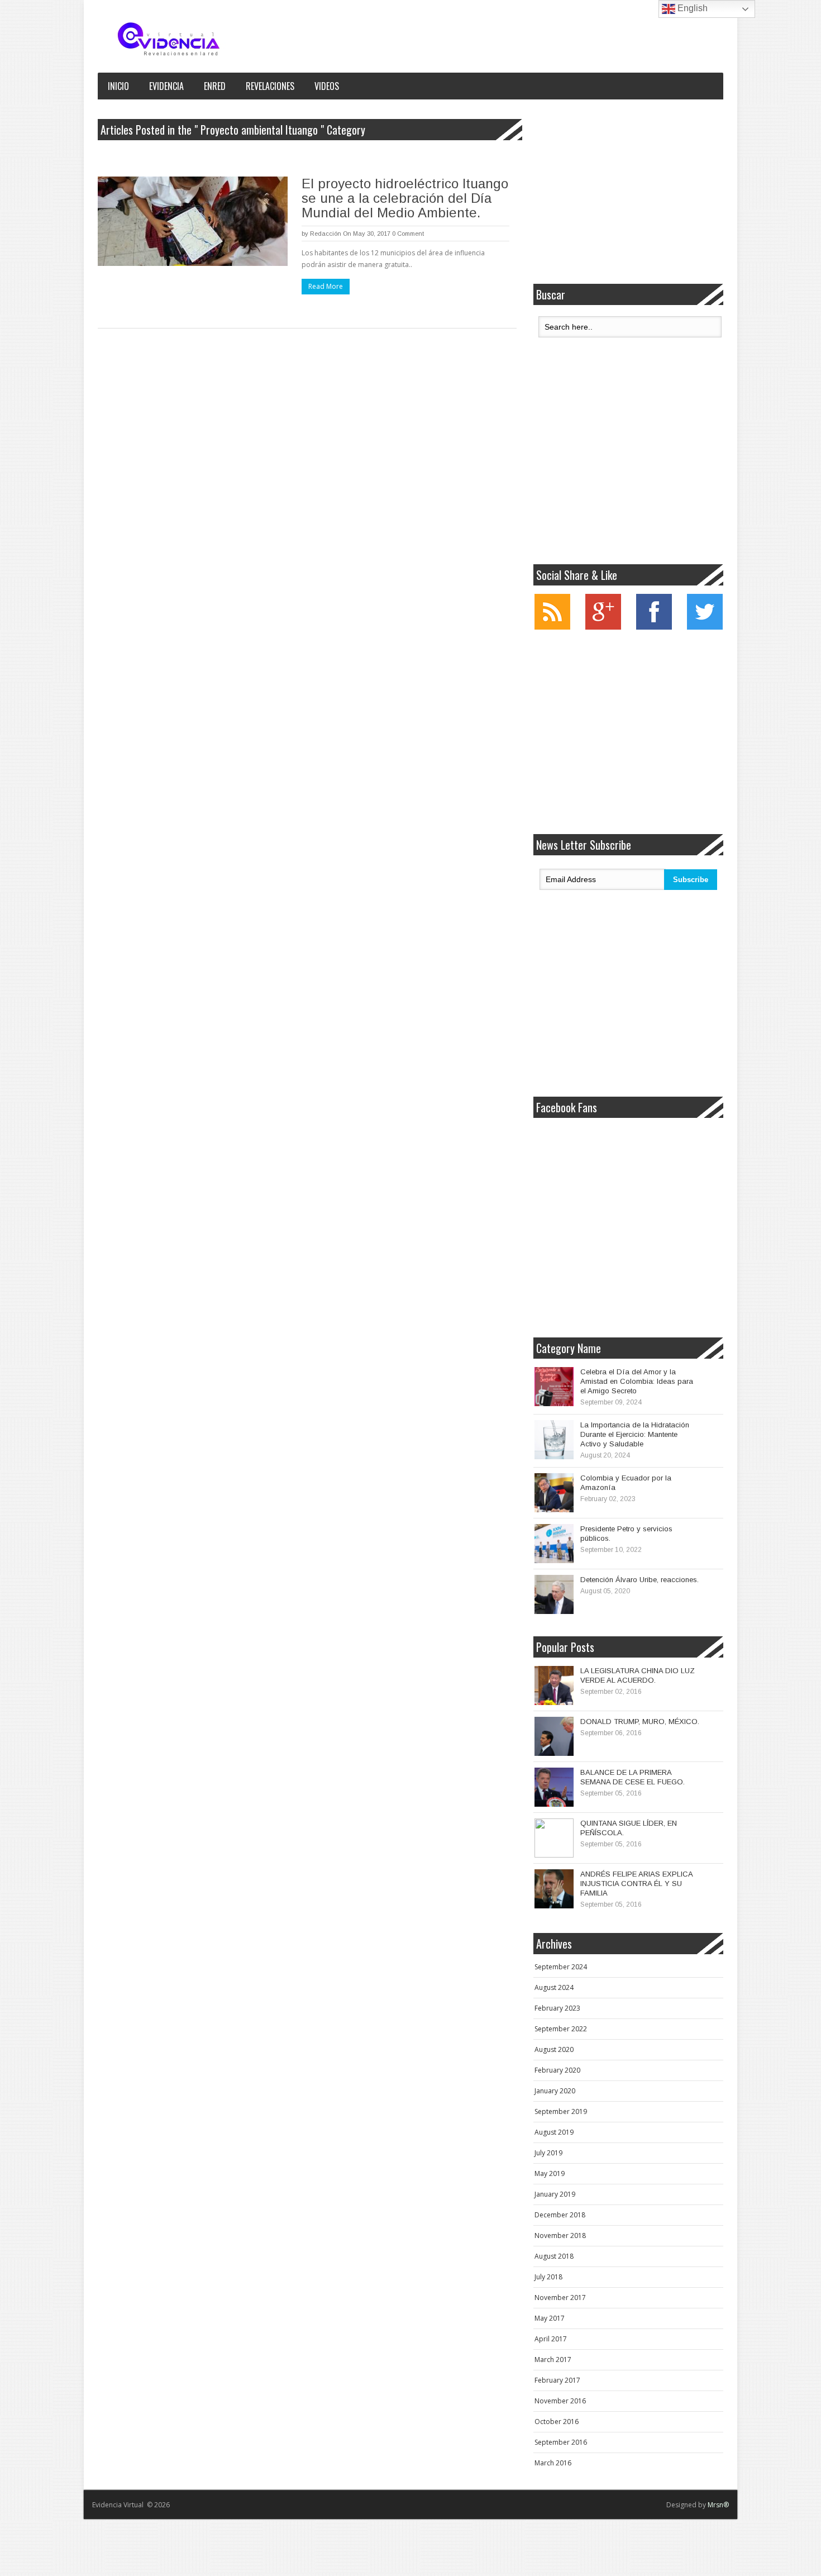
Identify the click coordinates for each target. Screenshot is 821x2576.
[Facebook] (654, 627)
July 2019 (548, 2153)
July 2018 (548, 2277)
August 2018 (554, 2256)
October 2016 (557, 2422)
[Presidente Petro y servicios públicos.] (554, 1544)
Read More (326, 286)
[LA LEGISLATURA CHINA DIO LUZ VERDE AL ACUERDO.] (554, 1685)
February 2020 (557, 2070)
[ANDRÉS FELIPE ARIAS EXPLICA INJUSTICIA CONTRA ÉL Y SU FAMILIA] (554, 1889)
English (691, 8)
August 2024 (554, 1987)
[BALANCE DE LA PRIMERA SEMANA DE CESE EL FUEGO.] (554, 1787)
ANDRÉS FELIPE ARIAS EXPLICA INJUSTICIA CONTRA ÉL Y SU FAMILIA (636, 1884)
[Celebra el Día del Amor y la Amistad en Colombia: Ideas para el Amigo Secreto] (554, 1387)
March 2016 (553, 2463)
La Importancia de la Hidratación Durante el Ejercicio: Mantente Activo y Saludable (635, 1434)
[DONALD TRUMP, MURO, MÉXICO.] (554, 1736)
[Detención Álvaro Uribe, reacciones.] (554, 1594)
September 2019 (561, 2111)
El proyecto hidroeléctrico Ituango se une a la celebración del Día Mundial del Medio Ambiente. (405, 198)
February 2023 (557, 2008)
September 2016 (561, 2442)
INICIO (118, 86)
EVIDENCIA (166, 86)
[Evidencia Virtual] (169, 39)
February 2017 (557, 2380)
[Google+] (603, 627)
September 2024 (561, 1967)
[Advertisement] (628, 192)
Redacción (326, 234)
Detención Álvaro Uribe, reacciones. (639, 1580)
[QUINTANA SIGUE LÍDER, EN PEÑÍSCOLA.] (554, 1838)
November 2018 (560, 2235)
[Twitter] (705, 627)
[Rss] (552, 627)
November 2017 (560, 2298)
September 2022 (561, 2029)
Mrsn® (718, 2505)
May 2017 (550, 2318)
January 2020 (555, 2091)
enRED (215, 86)
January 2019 (555, 2194)
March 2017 (553, 2360)
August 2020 (554, 2049)
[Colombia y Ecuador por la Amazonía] (554, 1493)
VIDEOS (327, 86)
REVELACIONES (270, 86)
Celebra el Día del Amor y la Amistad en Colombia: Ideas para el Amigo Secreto (637, 1381)
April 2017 (551, 2339)
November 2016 (560, 2401)
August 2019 (554, 2132)
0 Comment (408, 234)
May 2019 (550, 2173)
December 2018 (560, 2215)
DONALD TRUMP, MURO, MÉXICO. (640, 1722)
